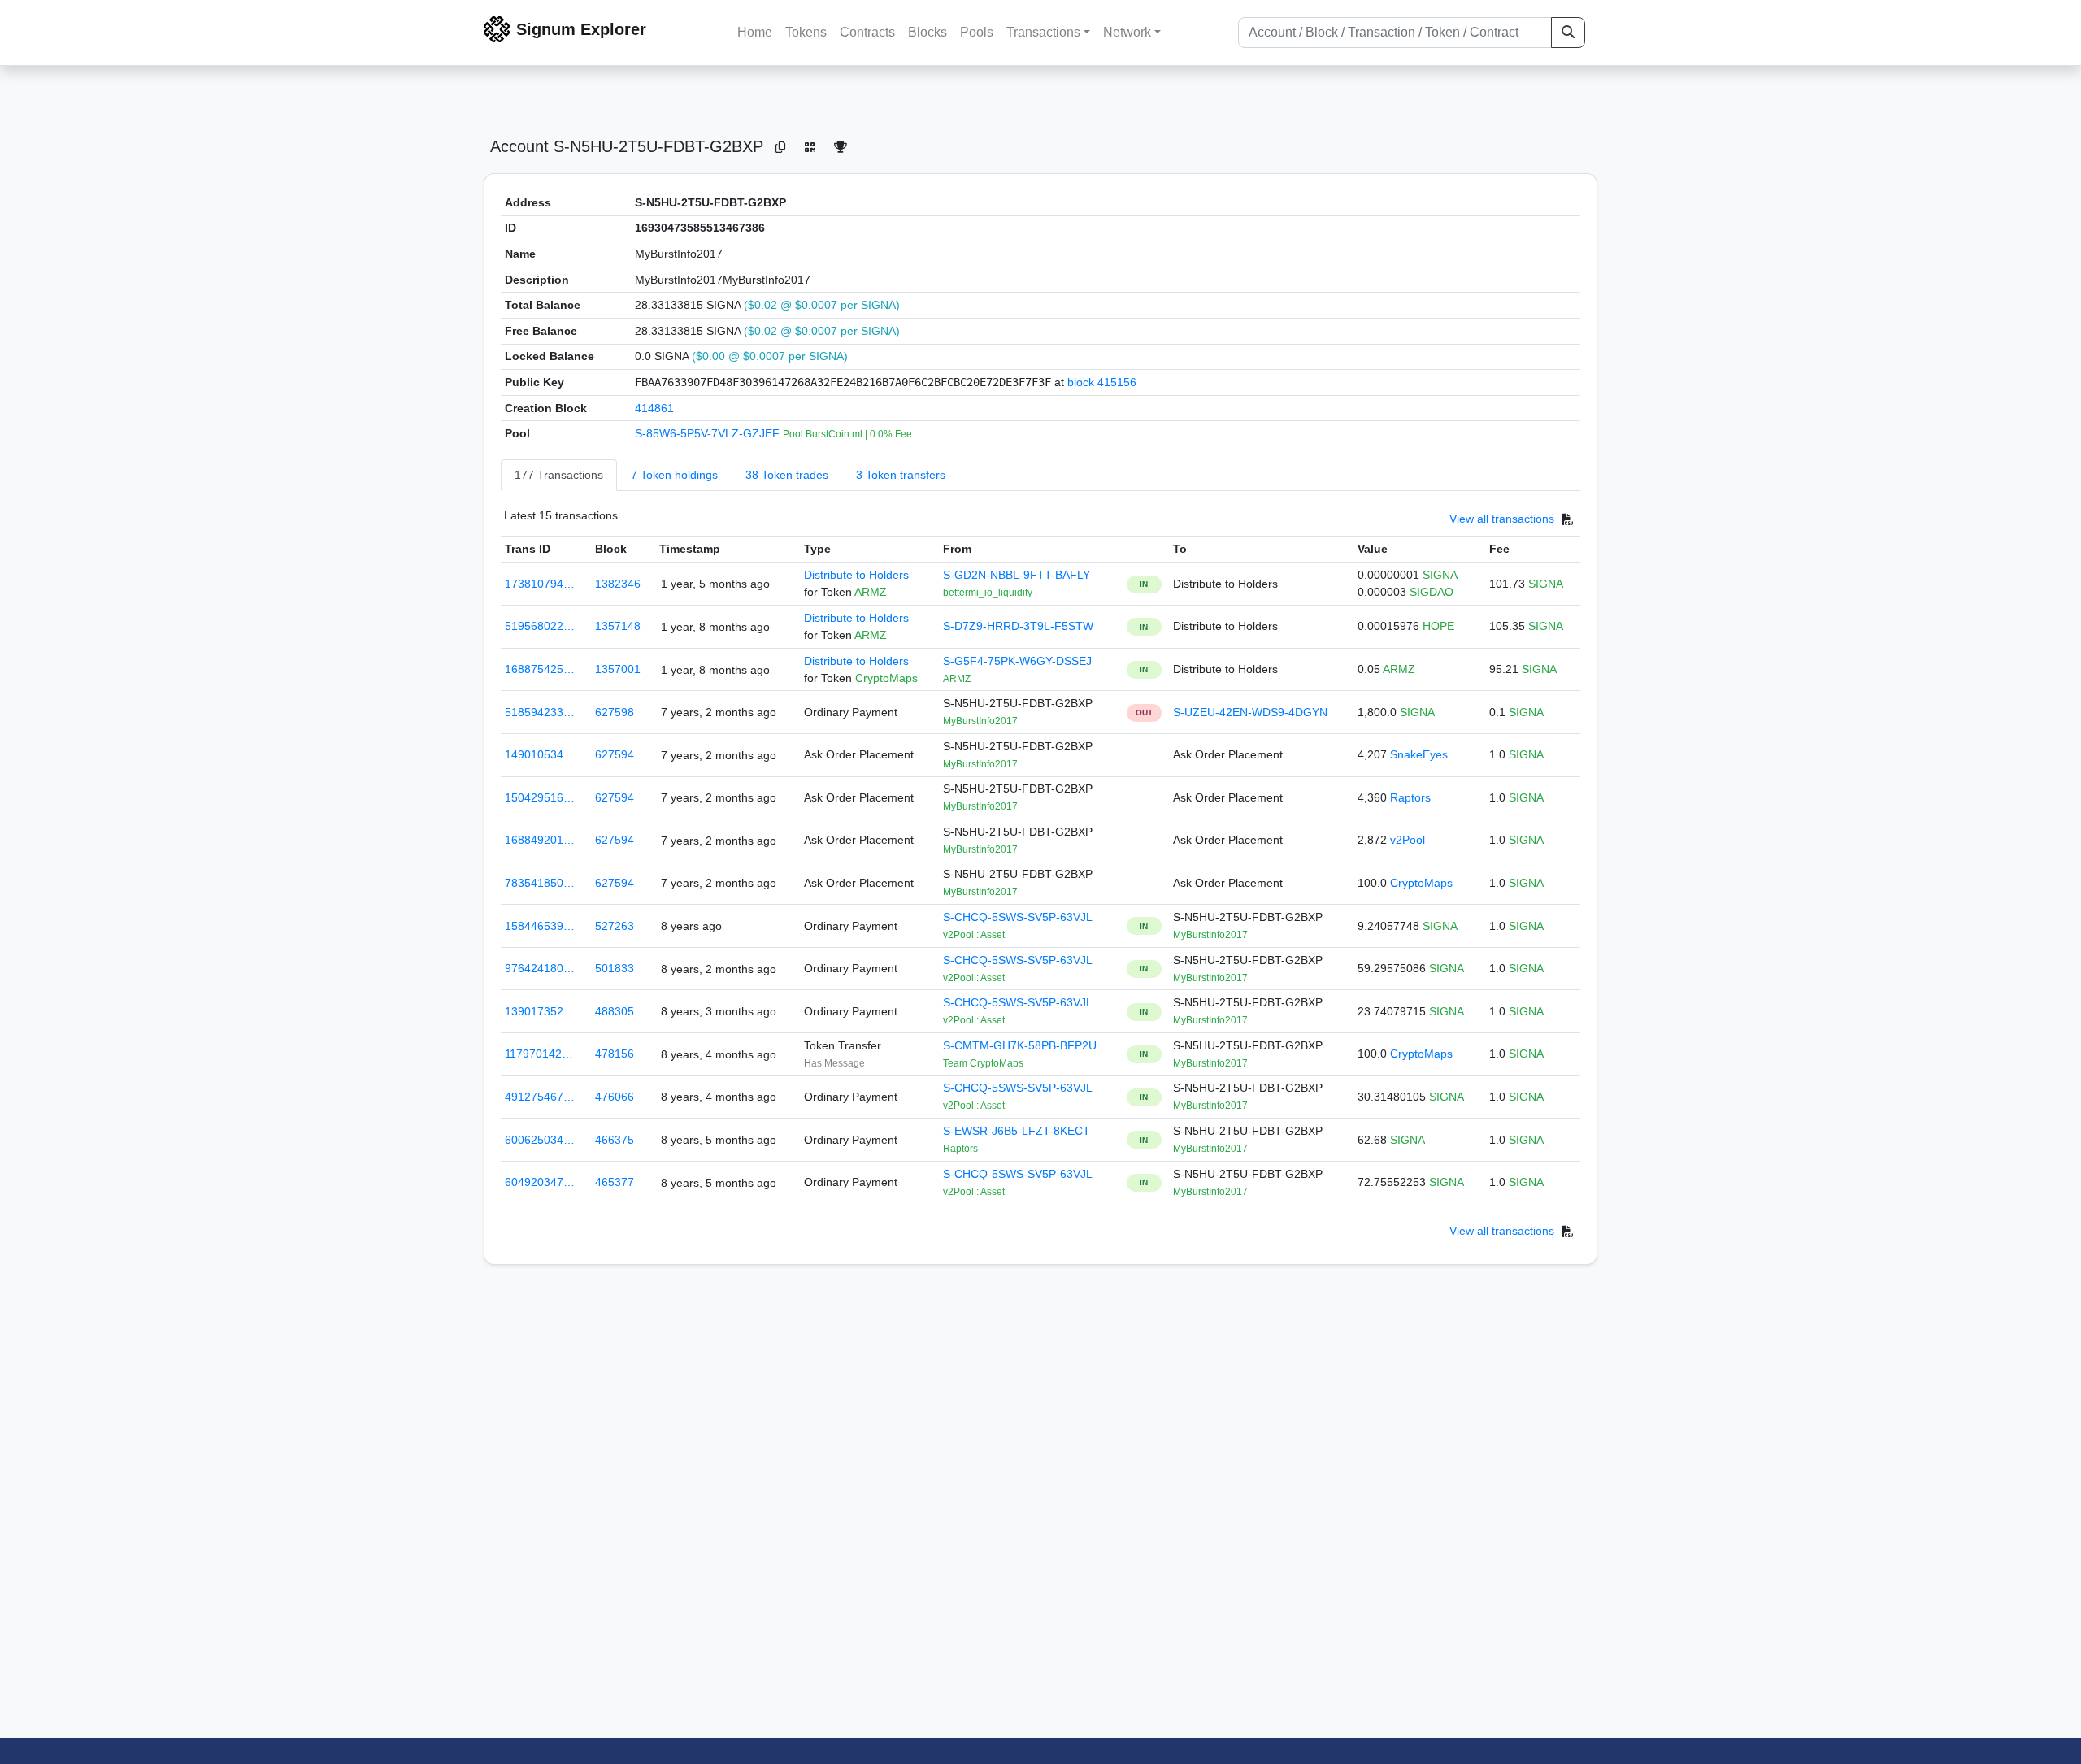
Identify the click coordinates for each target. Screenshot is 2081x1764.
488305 (615, 1011)
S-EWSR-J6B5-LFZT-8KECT (1017, 1131)
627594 (615, 754)
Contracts (867, 32)
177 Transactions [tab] (559, 475)
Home (755, 32)
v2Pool (1408, 840)
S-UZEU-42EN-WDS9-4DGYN (1250, 712)
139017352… (540, 1011)
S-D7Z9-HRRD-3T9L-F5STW (1018, 626)
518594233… (540, 712)
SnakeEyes (1419, 754)
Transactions (1043, 32)
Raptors (1410, 797)
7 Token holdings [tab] (674, 475)
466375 (615, 1140)
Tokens (806, 32)
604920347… (540, 1182)
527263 (615, 926)
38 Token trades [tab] (787, 475)
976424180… (540, 968)
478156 (615, 1054)
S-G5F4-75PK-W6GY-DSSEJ (1017, 661)
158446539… (540, 926)
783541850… (540, 883)
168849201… (540, 840)
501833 (615, 968)
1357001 (618, 669)
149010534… (540, 754)
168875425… (540, 669)
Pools (977, 32)
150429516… (540, 797)
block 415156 (1102, 382)
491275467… (540, 1097)
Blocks (928, 32)
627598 (615, 712)
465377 (615, 1182)
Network (1127, 32)
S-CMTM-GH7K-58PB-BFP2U (1020, 1045)
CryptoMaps (1421, 883)
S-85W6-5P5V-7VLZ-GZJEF (709, 433)
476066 (615, 1097)
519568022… (540, 626)
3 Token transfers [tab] (901, 475)
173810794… (540, 584)
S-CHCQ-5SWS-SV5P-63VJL (1018, 917)
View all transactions (1502, 519)
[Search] (1568, 33)
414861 (654, 408)
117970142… (539, 1054)
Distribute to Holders (856, 575)
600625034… (540, 1140)
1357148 (618, 626)
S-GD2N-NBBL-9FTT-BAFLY (1017, 575)
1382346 (618, 584)
